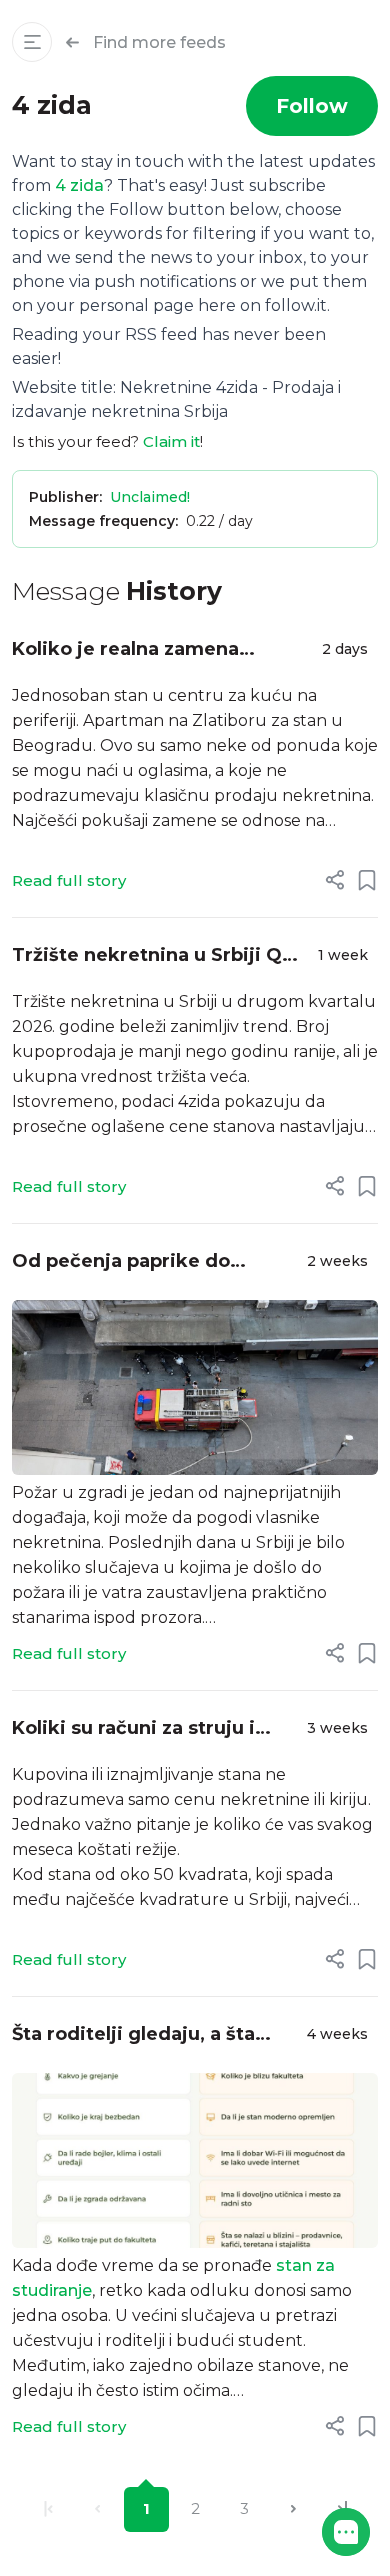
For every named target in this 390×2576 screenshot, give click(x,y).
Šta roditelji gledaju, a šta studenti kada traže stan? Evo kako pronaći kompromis (153, 2035)
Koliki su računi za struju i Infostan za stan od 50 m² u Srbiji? (140, 1729)
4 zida (79, 185)
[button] (346, 2532)
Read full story (69, 880)
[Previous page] (97, 2509)
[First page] (48, 2509)
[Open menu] (32, 42)
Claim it (171, 441)
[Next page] (293, 2509)
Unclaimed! (150, 497)
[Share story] (335, 880)
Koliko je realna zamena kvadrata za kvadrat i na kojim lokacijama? (154, 650)
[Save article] (367, 880)
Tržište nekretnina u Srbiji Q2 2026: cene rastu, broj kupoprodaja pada (153, 956)
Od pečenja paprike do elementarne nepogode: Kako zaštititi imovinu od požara (154, 1262)
